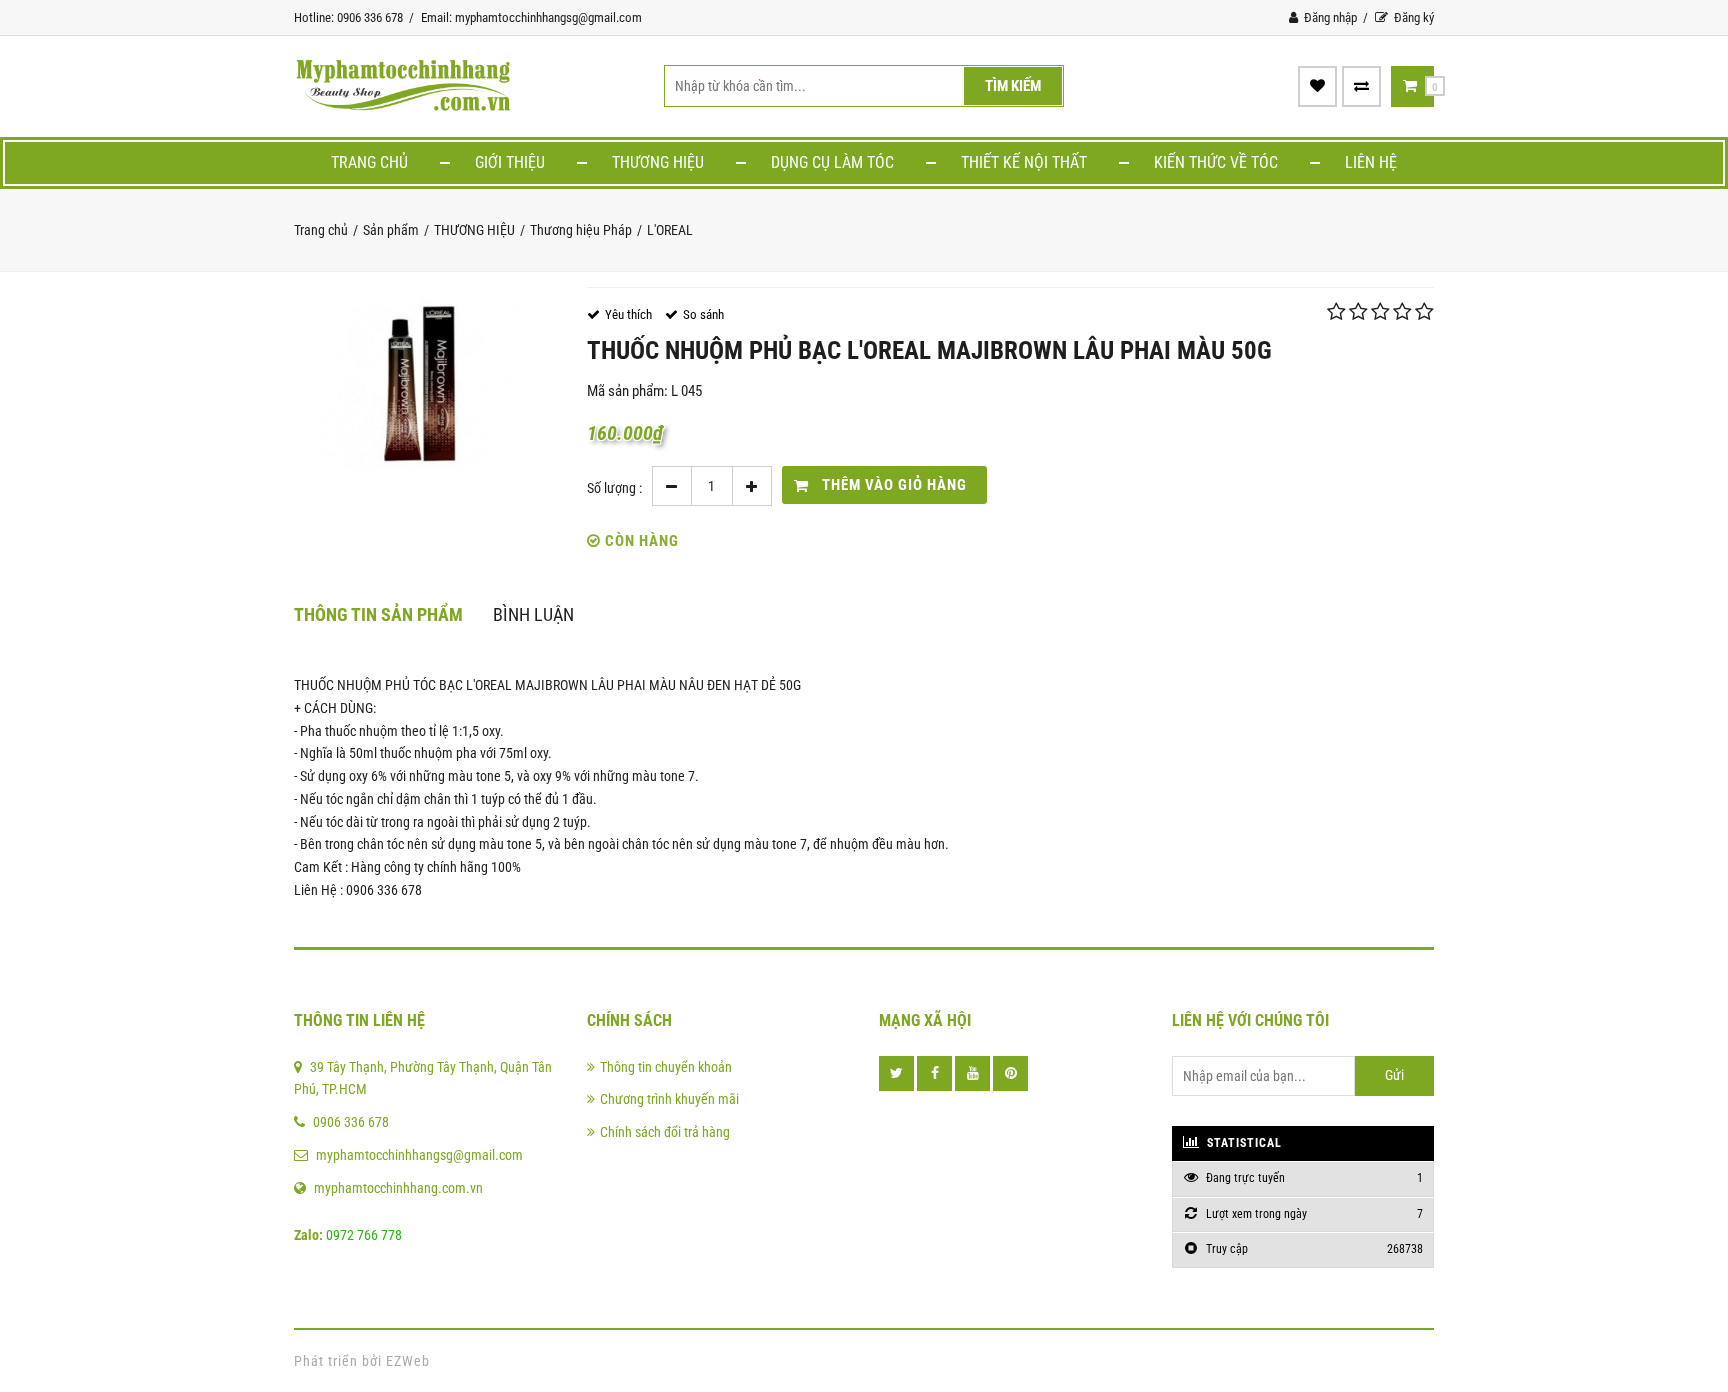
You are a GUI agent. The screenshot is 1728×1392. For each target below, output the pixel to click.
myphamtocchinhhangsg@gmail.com (419, 1155)
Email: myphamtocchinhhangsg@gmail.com (531, 17)
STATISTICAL (1242, 1143)
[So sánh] (1361, 86)
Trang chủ (369, 162)
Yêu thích (628, 314)
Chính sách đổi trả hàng (665, 1132)
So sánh (703, 314)
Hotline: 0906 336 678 (348, 17)
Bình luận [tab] (533, 614)
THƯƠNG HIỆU (658, 162)
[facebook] (934, 1073)
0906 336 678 (351, 1122)
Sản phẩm (391, 230)
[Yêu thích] (1317, 86)
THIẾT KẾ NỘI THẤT (1024, 162)
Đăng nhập (1329, 17)
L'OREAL (670, 230)
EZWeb (408, 1361)
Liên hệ (1371, 162)
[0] (1410, 86)
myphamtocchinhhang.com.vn (398, 1188)
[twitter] (896, 1073)
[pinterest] (1010, 1073)
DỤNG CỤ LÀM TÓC (832, 162)
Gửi (1394, 1075)
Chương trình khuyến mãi (669, 1099)
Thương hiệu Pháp (581, 230)
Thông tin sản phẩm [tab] (378, 614)
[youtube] (972, 1073)
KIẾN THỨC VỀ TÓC (1216, 162)
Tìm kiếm (1013, 86)
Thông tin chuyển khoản (666, 1067)
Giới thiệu (510, 162)
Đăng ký (1412, 17)
